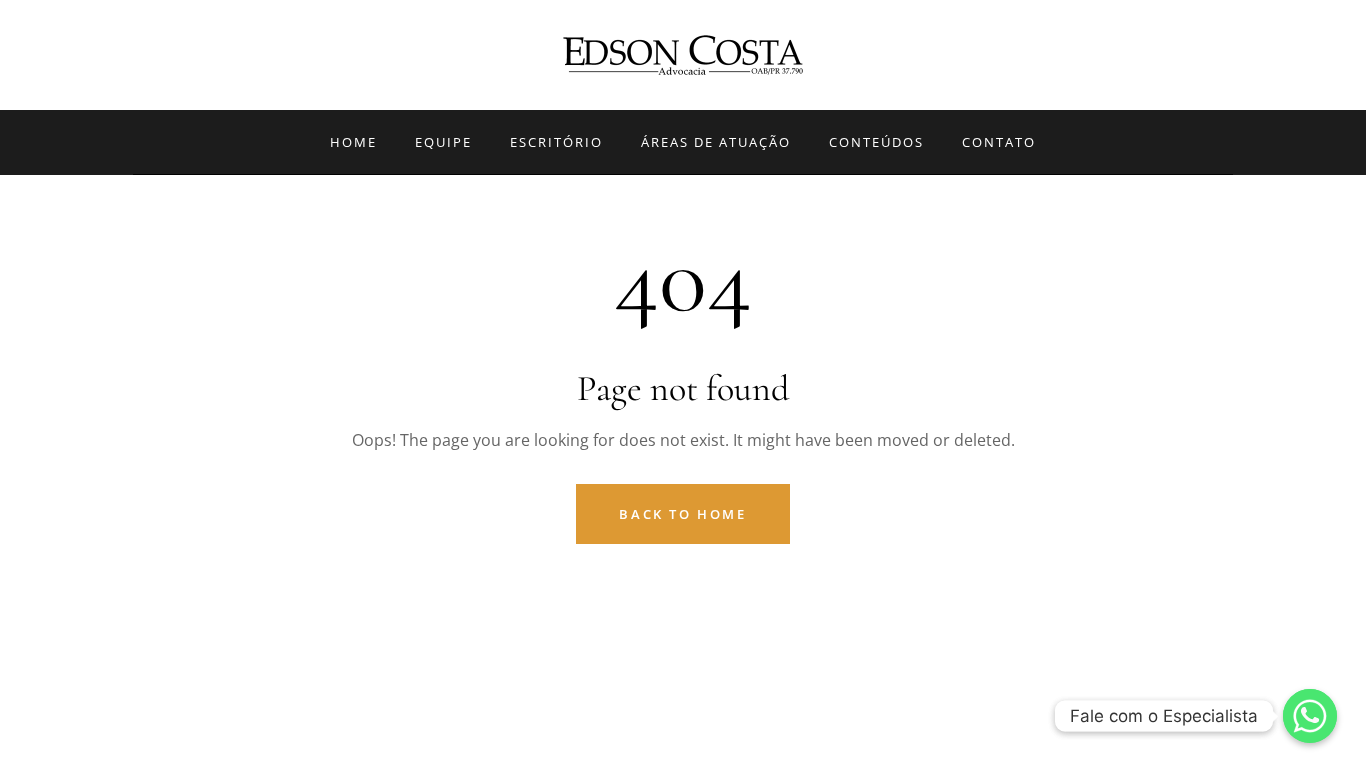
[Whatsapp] (1310, 716)
